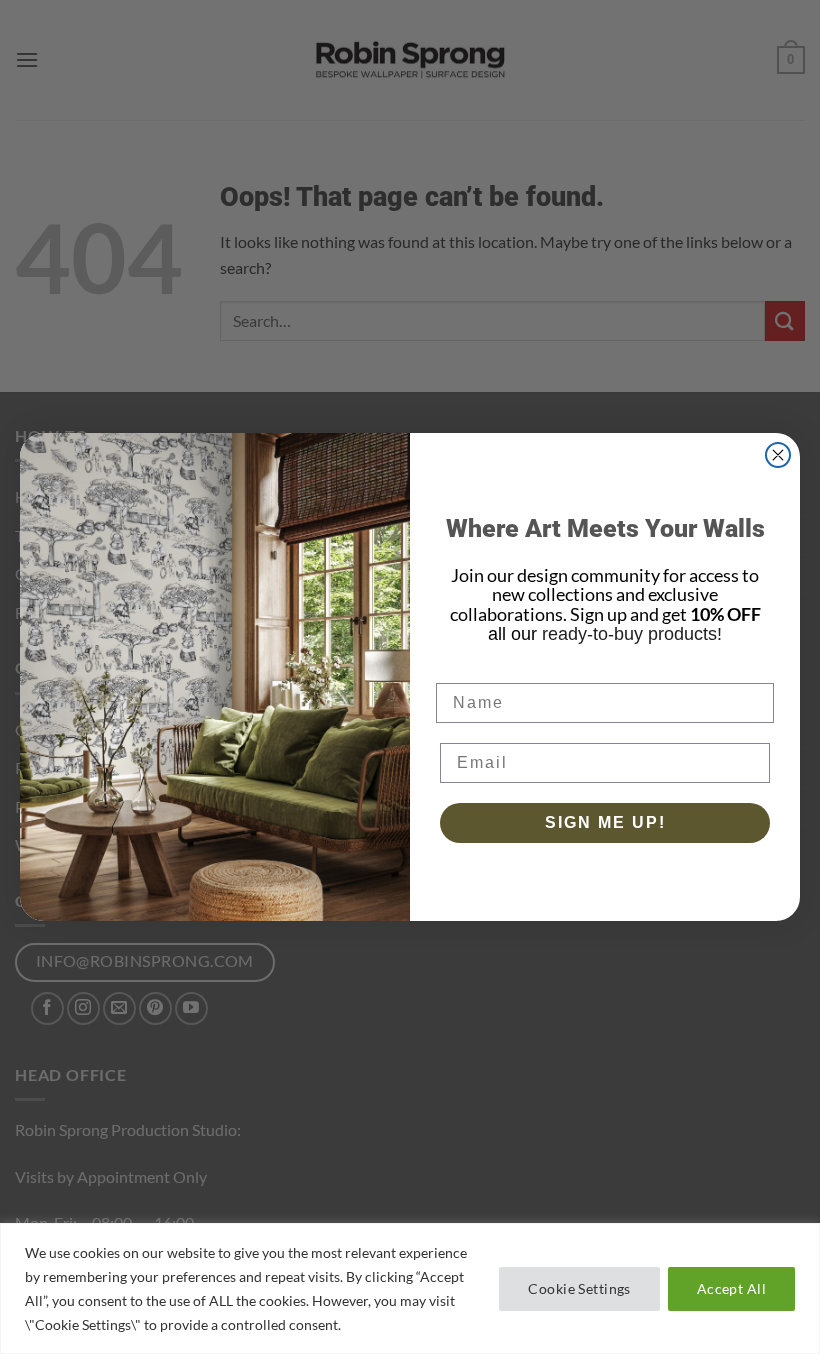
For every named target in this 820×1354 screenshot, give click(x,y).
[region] (410, 1288)
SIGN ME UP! (605, 822)
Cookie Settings (579, 1288)
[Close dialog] (778, 455)
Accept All (731, 1288)
